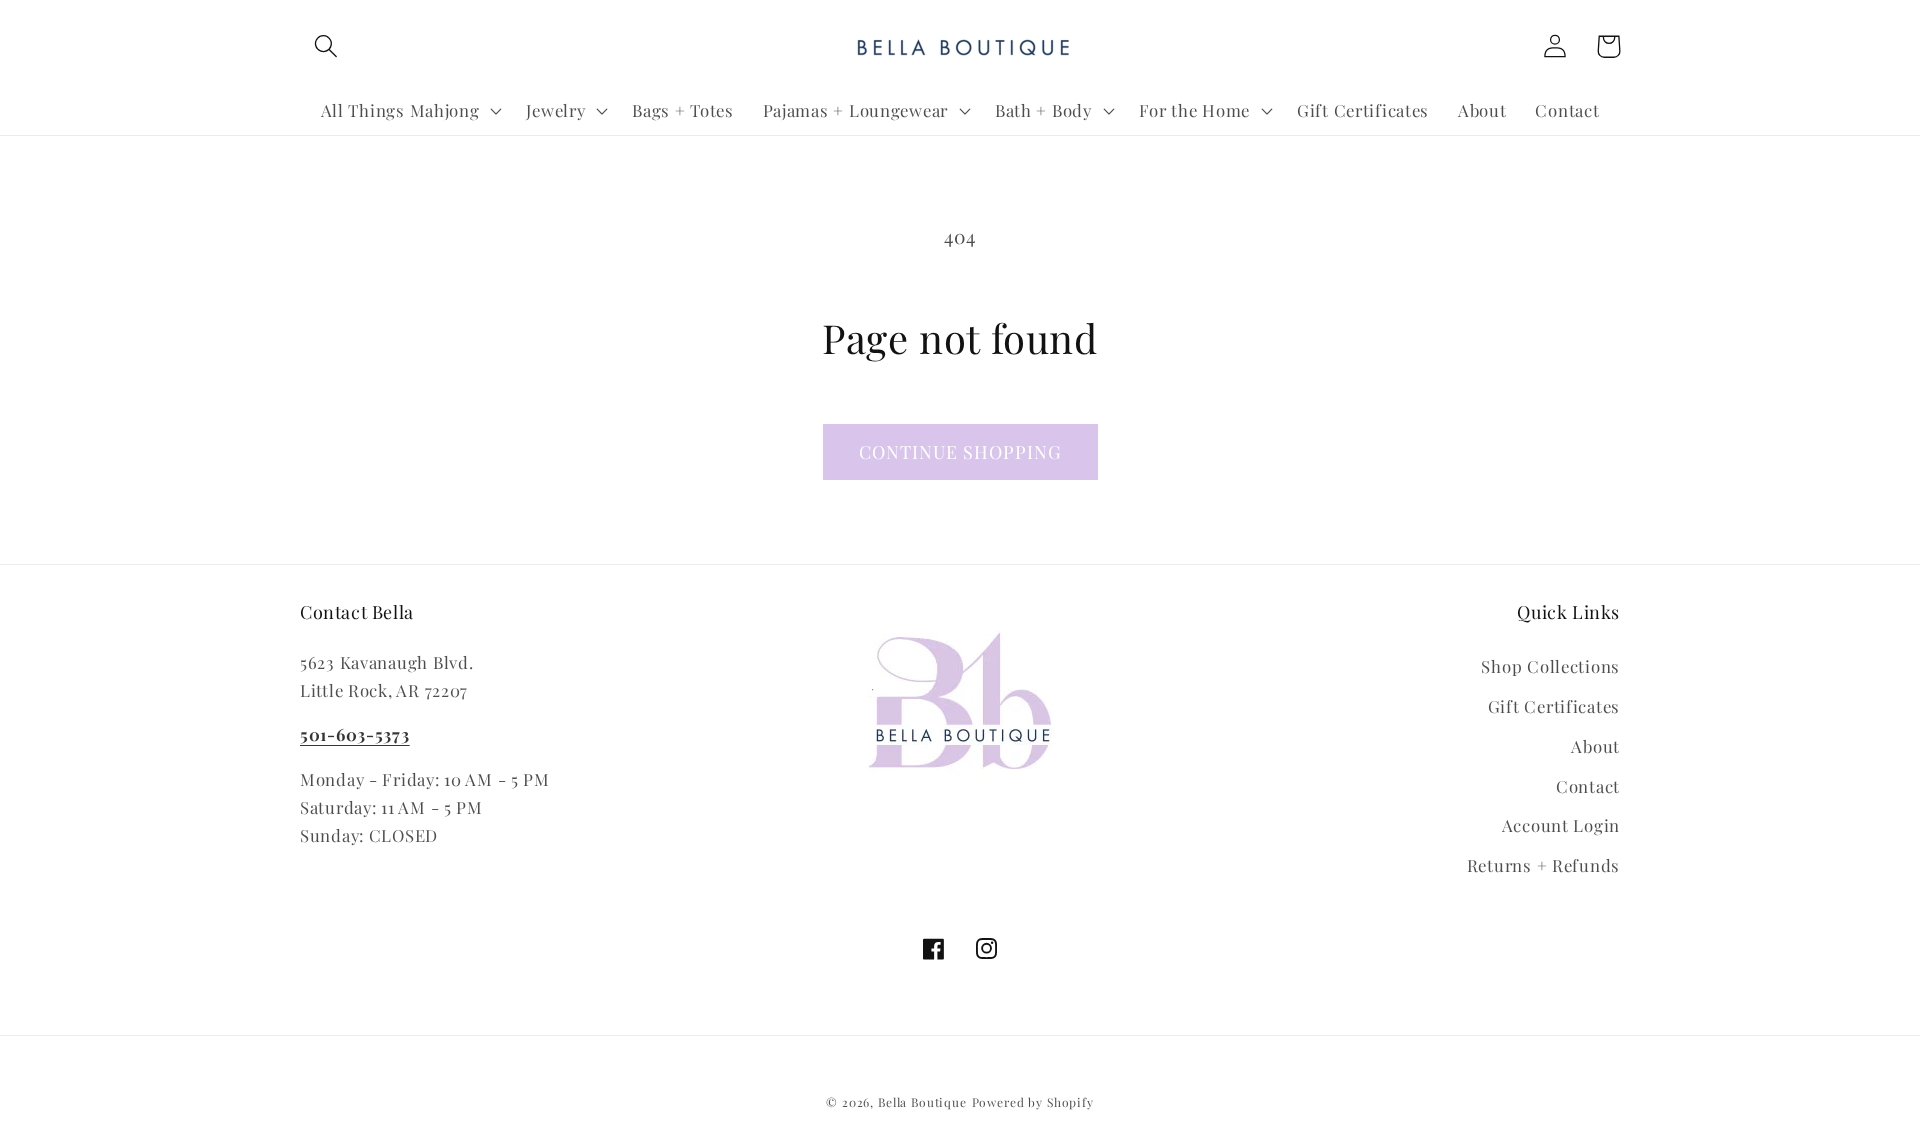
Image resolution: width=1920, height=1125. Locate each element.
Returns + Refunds (1543, 865)
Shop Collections (1550, 666)
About (1595, 746)
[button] (326, 46)
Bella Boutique (922, 1102)
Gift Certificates (1554, 706)
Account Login (1561, 825)
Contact (1588, 786)
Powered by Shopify (1033, 1102)
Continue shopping (960, 452)
